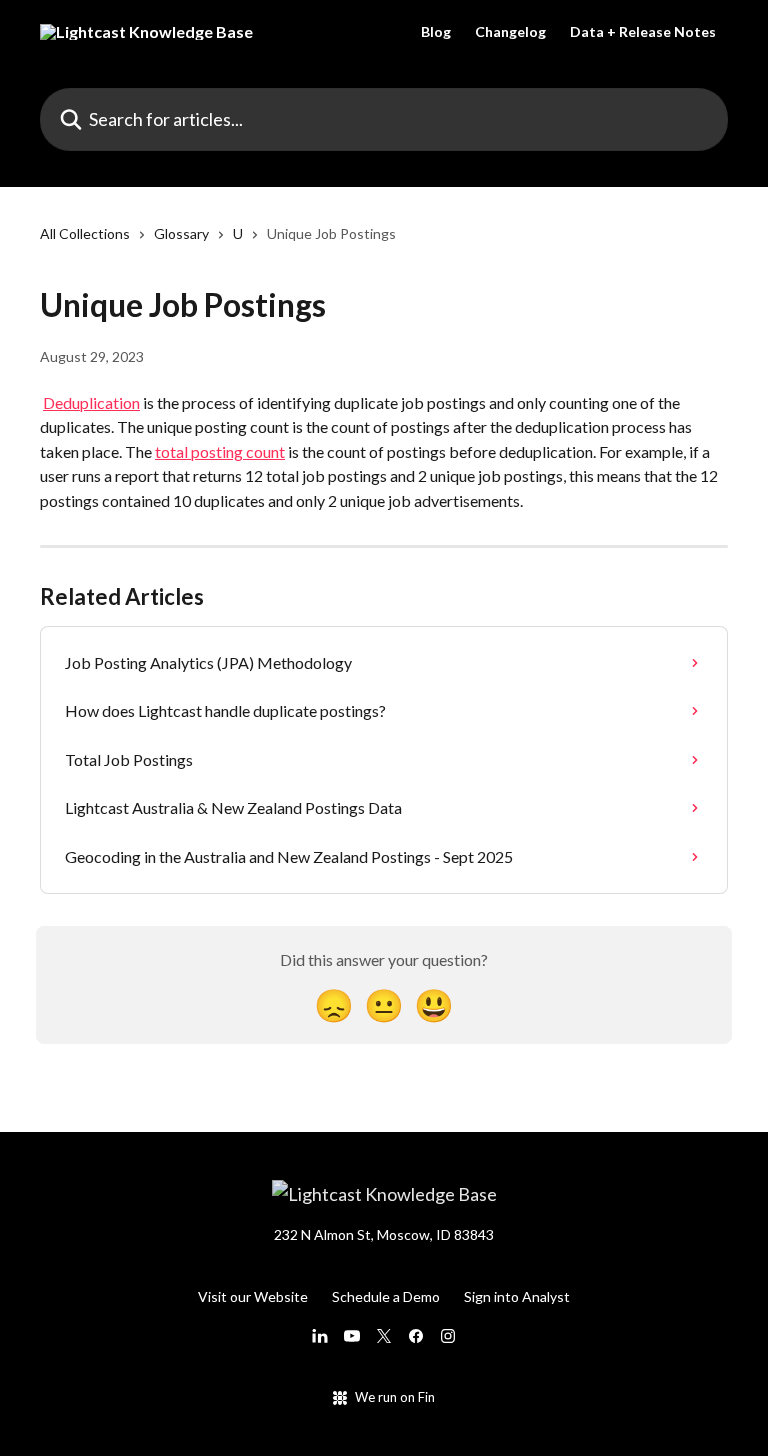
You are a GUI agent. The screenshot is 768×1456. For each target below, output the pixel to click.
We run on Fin (395, 1397)
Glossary (181, 233)
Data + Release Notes (643, 32)
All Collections (85, 233)
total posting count (220, 451)
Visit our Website (253, 1296)
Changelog (510, 32)
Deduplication (91, 402)
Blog (436, 32)
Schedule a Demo (386, 1296)
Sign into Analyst (517, 1296)
